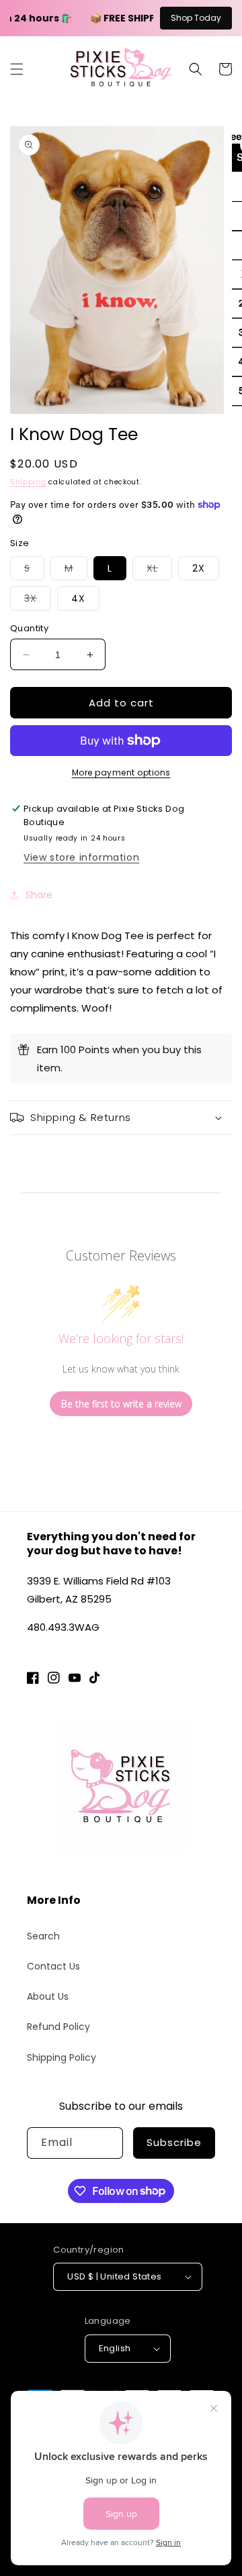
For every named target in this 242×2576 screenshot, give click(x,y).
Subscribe (174, 2142)
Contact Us (53, 1966)
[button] (17, 69)
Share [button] (39, 895)
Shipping (28, 482)
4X (78, 598)
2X (199, 568)
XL (159, 571)
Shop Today (196, 18)
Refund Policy (58, 2027)
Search (43, 1936)
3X (38, 601)
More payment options (121, 772)
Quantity (29, 628)
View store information (81, 857)
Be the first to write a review (121, 1404)
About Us (48, 1996)
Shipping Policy (62, 2057)
